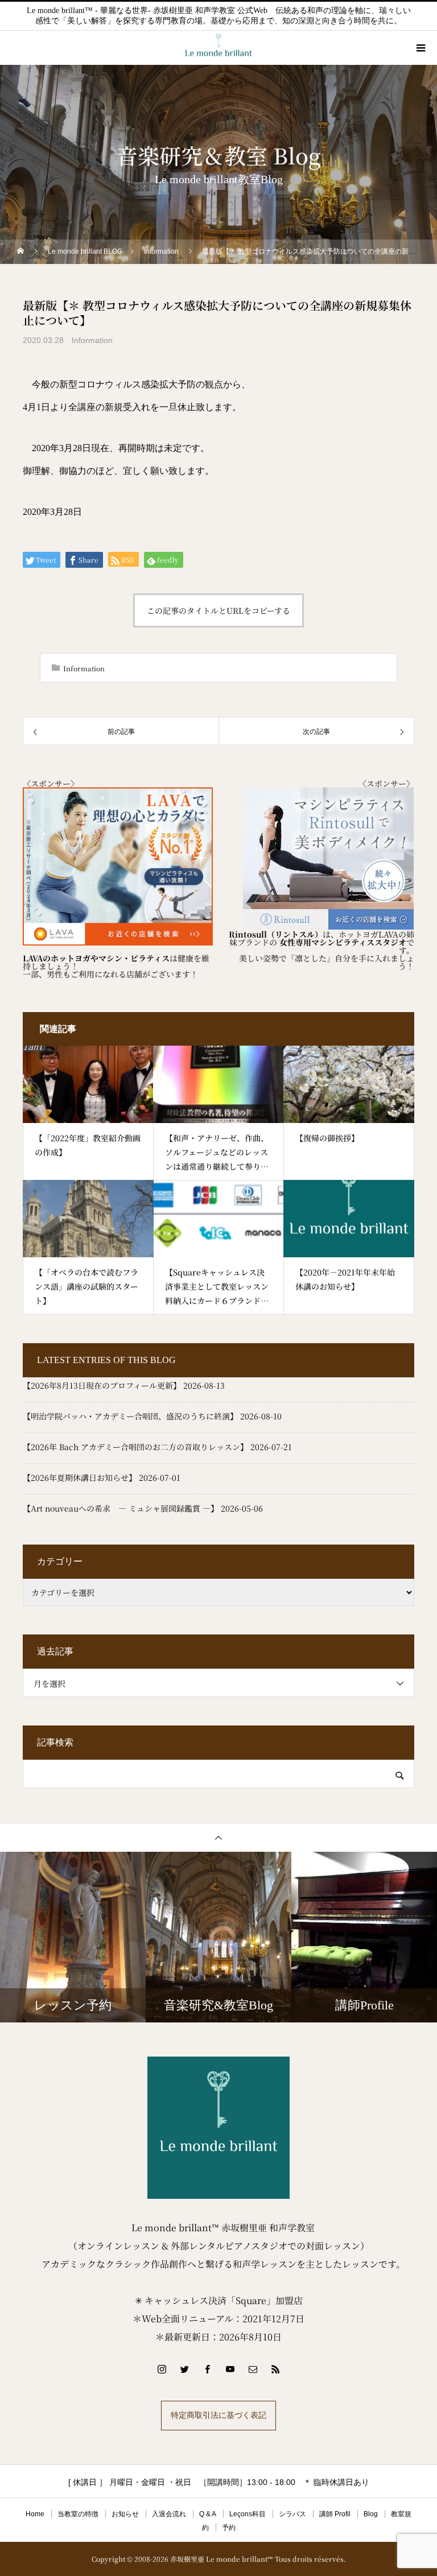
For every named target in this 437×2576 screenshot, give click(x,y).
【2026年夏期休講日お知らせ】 (80, 1477)
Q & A (208, 2514)
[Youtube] (230, 2369)
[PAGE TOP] (218, 1837)
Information (92, 340)
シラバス (292, 2514)
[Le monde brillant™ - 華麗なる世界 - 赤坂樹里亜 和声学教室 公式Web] (218, 2128)
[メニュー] (420, 48)
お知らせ (125, 2514)
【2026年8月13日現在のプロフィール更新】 (102, 1385)
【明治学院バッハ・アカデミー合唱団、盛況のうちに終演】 (130, 1416)
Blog (371, 2514)
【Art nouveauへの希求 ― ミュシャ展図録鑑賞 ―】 (121, 1508)
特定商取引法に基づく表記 (218, 2415)
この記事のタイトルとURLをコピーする (218, 610)
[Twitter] (184, 2369)
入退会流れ (169, 2514)
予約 (229, 2528)
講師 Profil (335, 2514)
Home (35, 2514)
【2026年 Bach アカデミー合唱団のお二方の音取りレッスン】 (135, 1447)
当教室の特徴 (78, 2514)
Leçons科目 (248, 2514)
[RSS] (275, 2369)
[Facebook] (207, 2369)
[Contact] (253, 2369)
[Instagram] (162, 2369)
